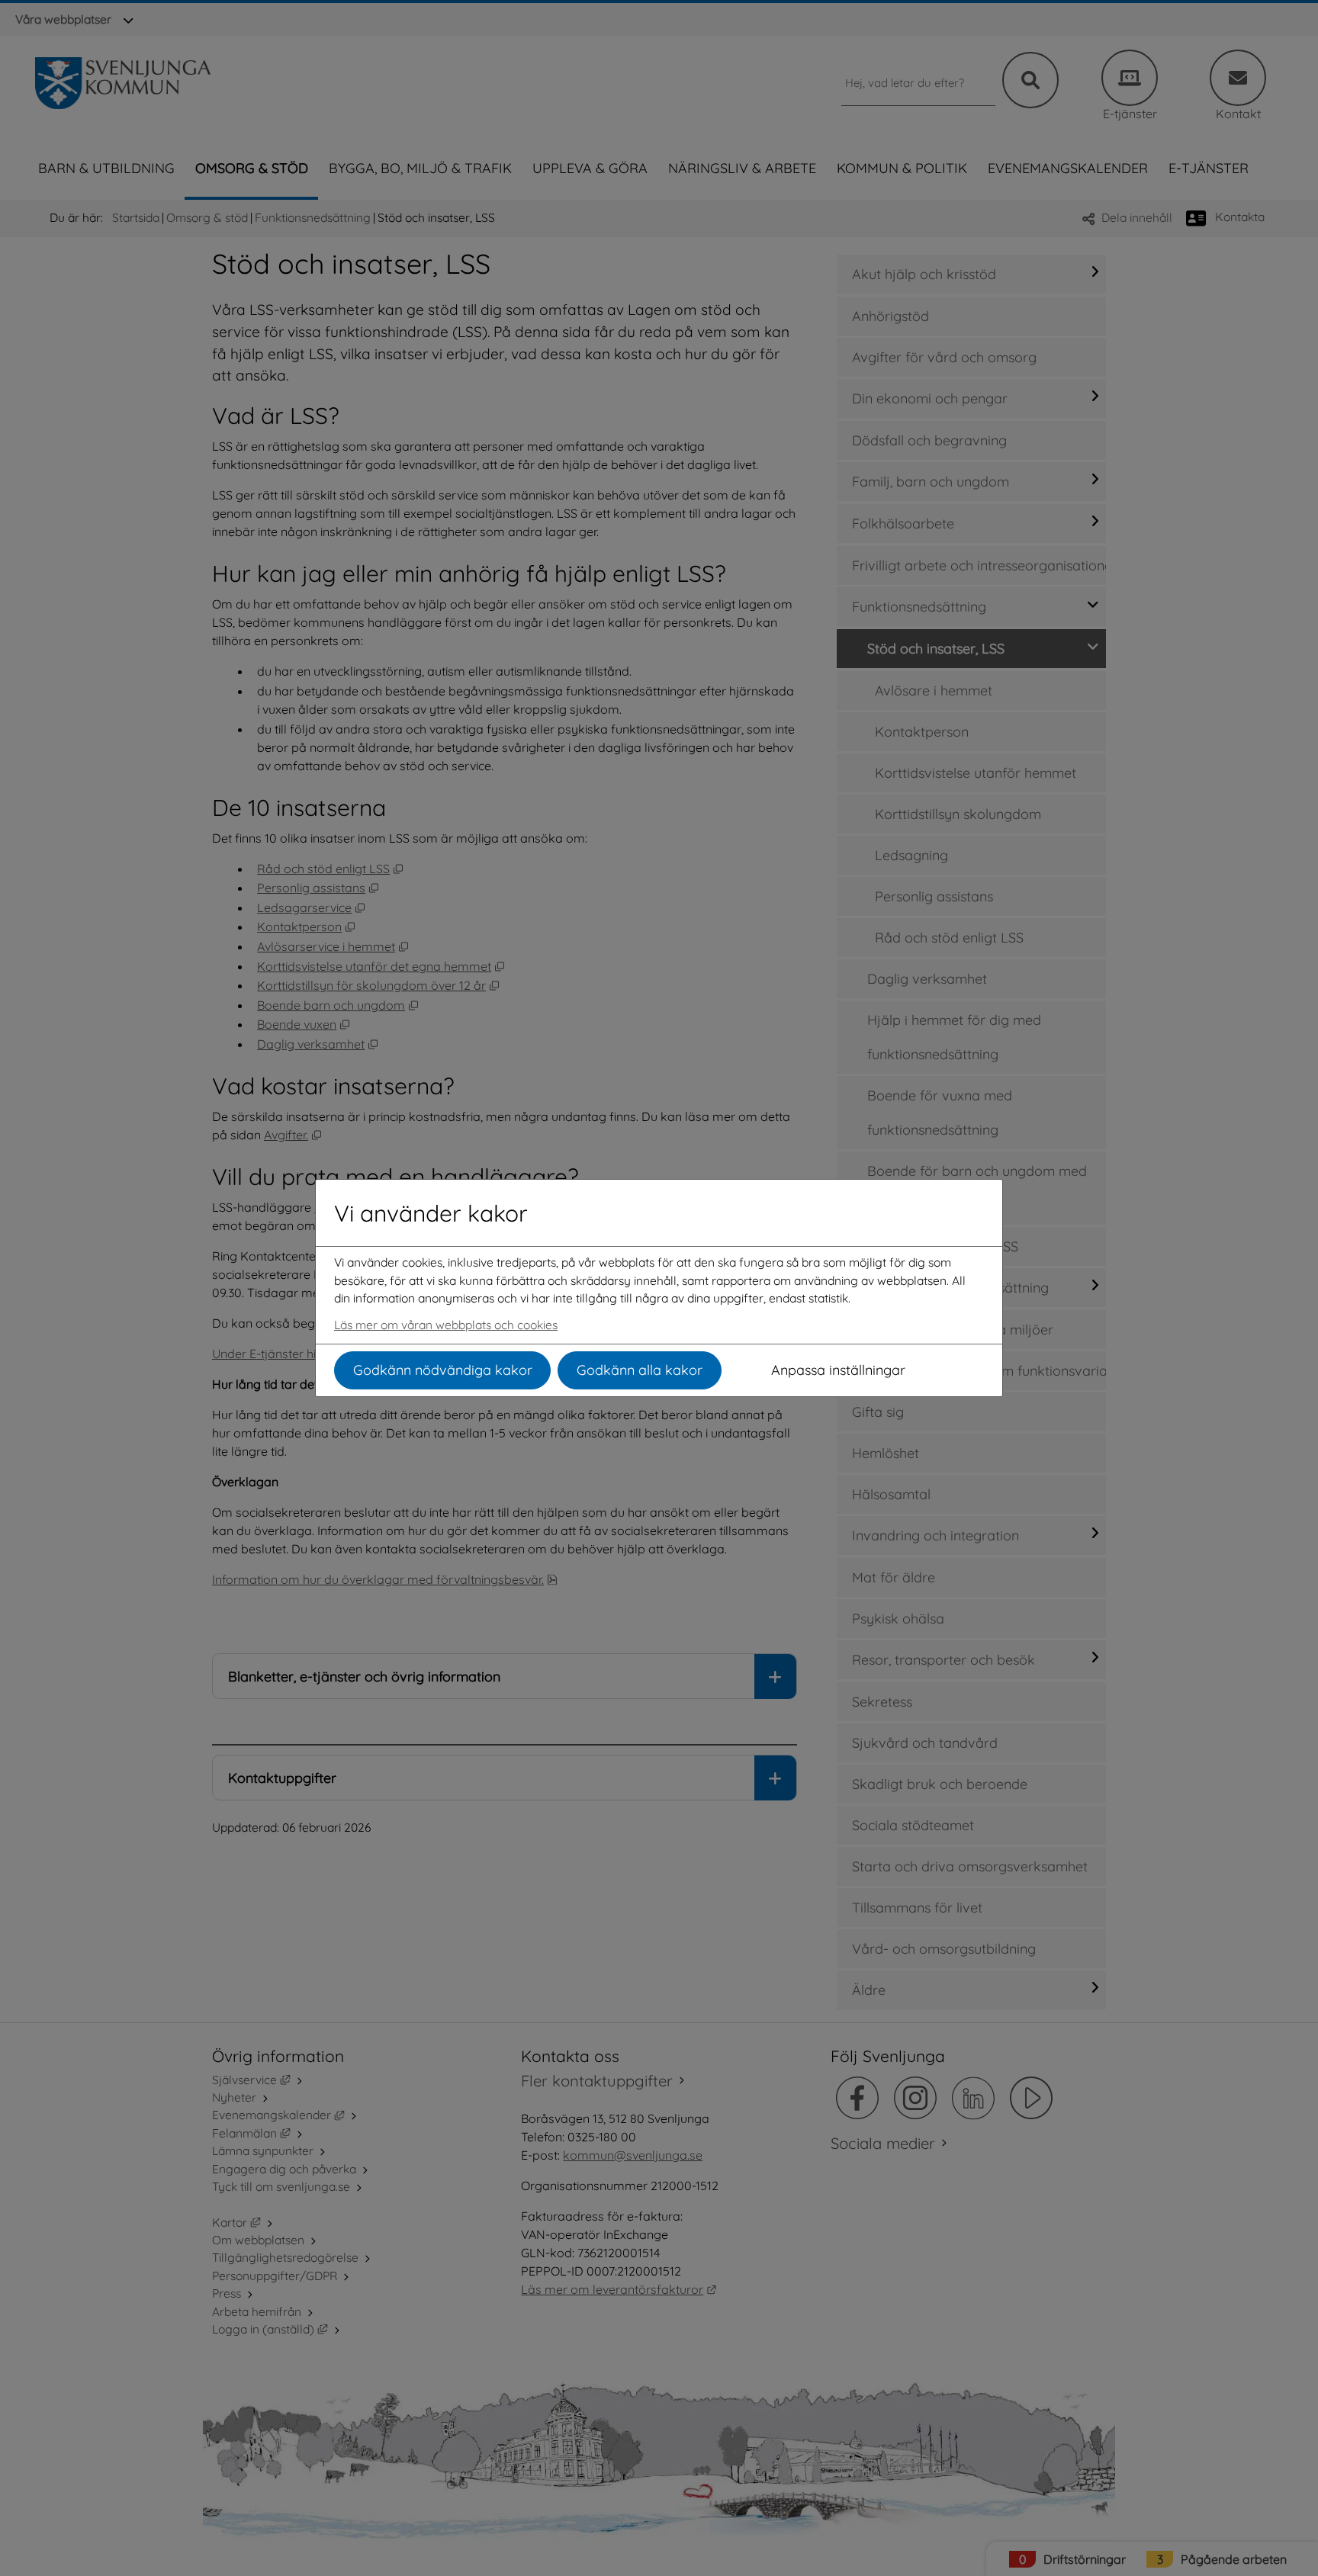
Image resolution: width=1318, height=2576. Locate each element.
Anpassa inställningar (838, 1370)
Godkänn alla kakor (640, 1370)
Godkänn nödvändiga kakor (443, 1370)
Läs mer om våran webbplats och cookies (446, 1325)
